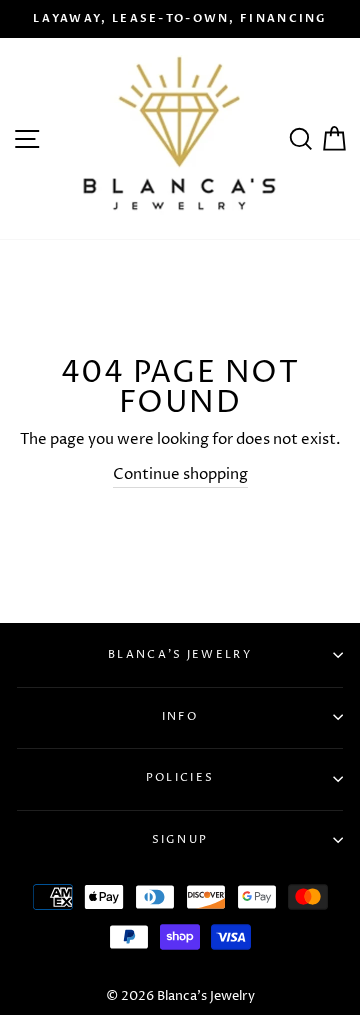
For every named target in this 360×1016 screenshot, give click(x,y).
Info (180, 716)
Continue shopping (180, 474)
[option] (180, 19)
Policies (180, 777)
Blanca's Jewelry (180, 654)
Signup (180, 839)
